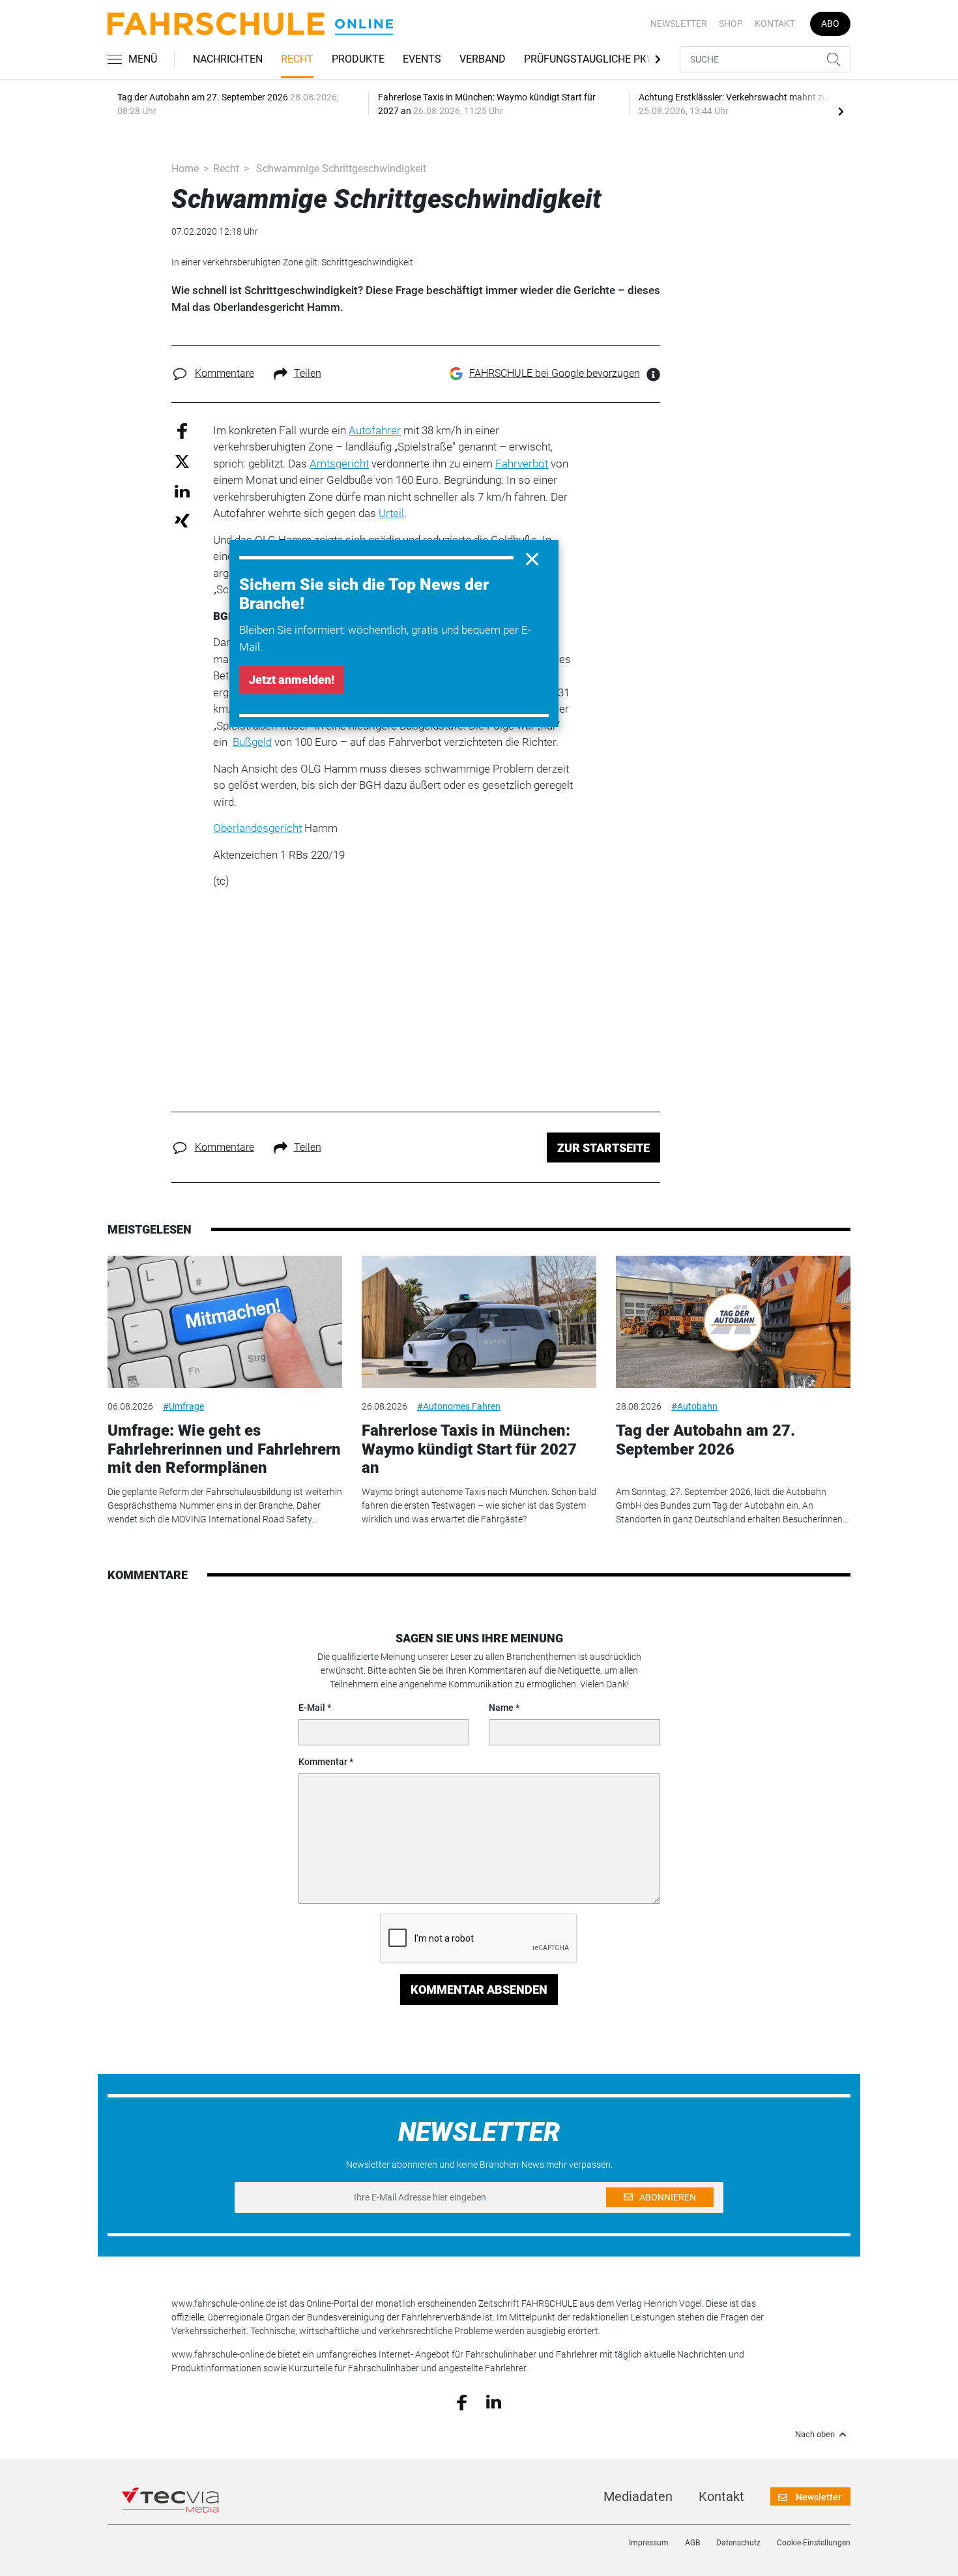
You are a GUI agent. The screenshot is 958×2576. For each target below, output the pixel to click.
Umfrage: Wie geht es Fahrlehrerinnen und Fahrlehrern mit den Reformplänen (224, 1449)
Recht (297, 59)
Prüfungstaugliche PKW (590, 59)
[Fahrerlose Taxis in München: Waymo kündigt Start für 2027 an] (479, 1322)
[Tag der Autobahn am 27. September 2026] (733, 1322)
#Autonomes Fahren (459, 1406)
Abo (830, 23)
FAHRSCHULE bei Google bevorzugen (555, 373)
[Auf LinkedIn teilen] (182, 491)
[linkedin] (494, 2401)
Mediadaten (638, 2496)
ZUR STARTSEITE (603, 1148)
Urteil (391, 513)
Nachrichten (228, 59)
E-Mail (312, 1708)
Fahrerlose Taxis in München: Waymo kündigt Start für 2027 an (469, 1449)
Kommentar (323, 1762)
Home (185, 169)
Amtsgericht (339, 464)
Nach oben (815, 2435)
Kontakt (775, 23)
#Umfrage (183, 1406)
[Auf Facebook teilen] (182, 430)
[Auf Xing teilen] (182, 520)
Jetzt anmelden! (292, 680)
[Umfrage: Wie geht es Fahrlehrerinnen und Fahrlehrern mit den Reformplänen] (225, 1322)
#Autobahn (694, 1406)
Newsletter (679, 23)
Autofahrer (375, 430)
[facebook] (462, 2401)
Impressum (649, 2543)
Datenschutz (738, 2543)
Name (501, 1708)
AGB (692, 2543)
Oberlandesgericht (257, 828)
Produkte (358, 59)
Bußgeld (252, 742)
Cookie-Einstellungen (814, 2543)
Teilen (308, 373)
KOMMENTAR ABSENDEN (479, 1990)
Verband (483, 59)
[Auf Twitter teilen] (182, 461)
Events (422, 59)
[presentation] (841, 111)
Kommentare (225, 373)
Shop (731, 23)
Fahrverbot (522, 464)
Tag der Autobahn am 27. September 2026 (705, 1440)
